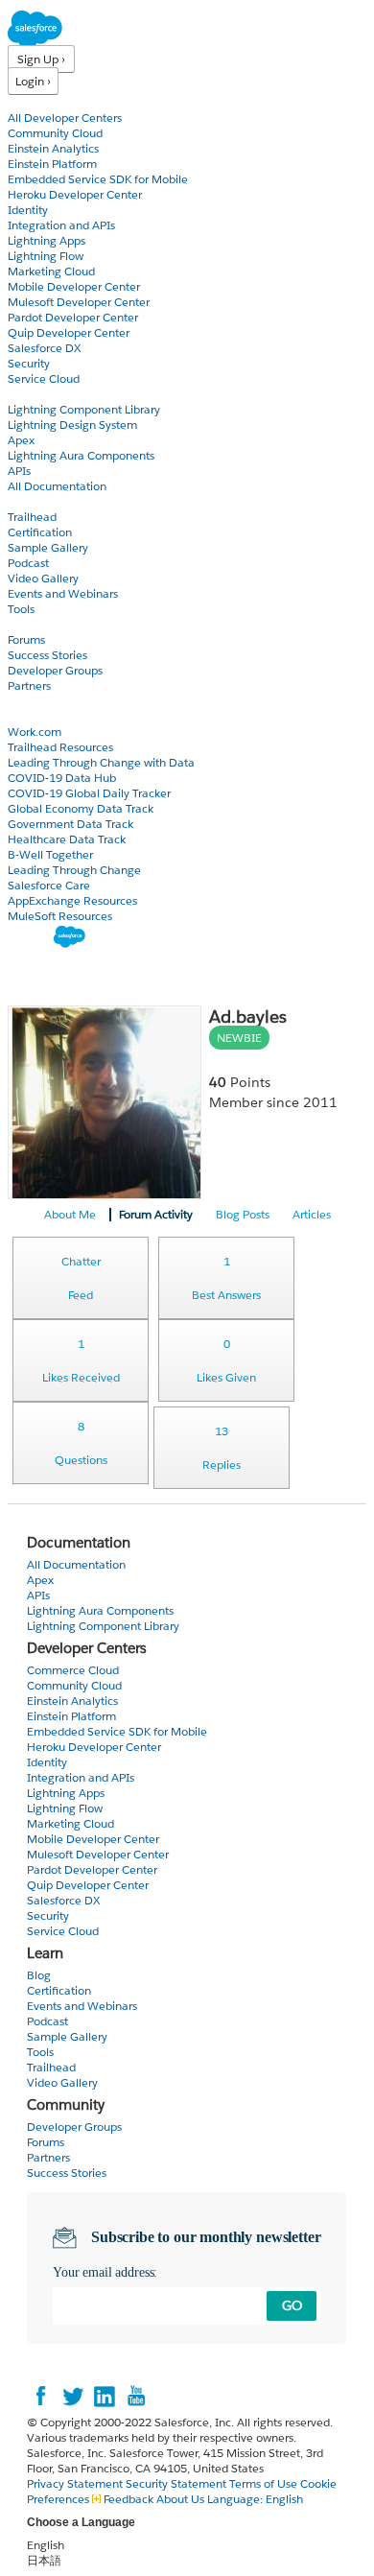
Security (29, 363)
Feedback (129, 2499)
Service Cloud (44, 378)
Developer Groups (55, 670)
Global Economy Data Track (81, 808)
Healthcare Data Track (67, 839)
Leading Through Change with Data (101, 762)
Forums (26, 639)
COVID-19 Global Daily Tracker (89, 793)
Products (34, 102)
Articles (312, 1214)
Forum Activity (156, 1214)
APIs (19, 471)
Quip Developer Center (69, 332)
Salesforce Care (49, 885)
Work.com (35, 732)
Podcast (28, 563)
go (292, 2305)
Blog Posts (243, 1214)
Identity (28, 210)
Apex (21, 440)
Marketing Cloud (51, 271)
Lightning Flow (46, 256)
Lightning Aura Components (81, 455)
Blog (20, 701)
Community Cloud (55, 133)
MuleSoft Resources (60, 916)
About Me (70, 1214)
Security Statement (177, 2483)
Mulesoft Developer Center (79, 302)
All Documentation (57, 486)
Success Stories (47, 655)
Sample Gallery (48, 547)
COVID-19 (35, 716)
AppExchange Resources (72, 900)
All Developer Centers (65, 118)
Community (41, 624)
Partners (29, 685)
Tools (21, 609)
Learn (23, 501)
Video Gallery (43, 578)
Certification (40, 532)
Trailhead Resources (60, 747)
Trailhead (32, 517)
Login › (33, 81)
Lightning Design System (72, 425)
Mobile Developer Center (74, 286)
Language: (255, 2499)
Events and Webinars (63, 593)
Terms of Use (263, 2483)
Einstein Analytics (53, 148)
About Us (180, 2499)
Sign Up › (41, 59)
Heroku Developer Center (75, 194)
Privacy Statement (76, 2483)
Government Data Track (70, 824)
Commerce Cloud (73, 1670)
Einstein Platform (52, 164)
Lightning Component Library (84, 409)
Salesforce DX (44, 348)
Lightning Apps (47, 240)
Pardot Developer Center (73, 317)
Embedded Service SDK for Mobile (98, 179)
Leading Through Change (74, 870)
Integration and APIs (61, 225)
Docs (22, 394)
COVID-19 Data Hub (62, 778)
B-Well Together (50, 854)
